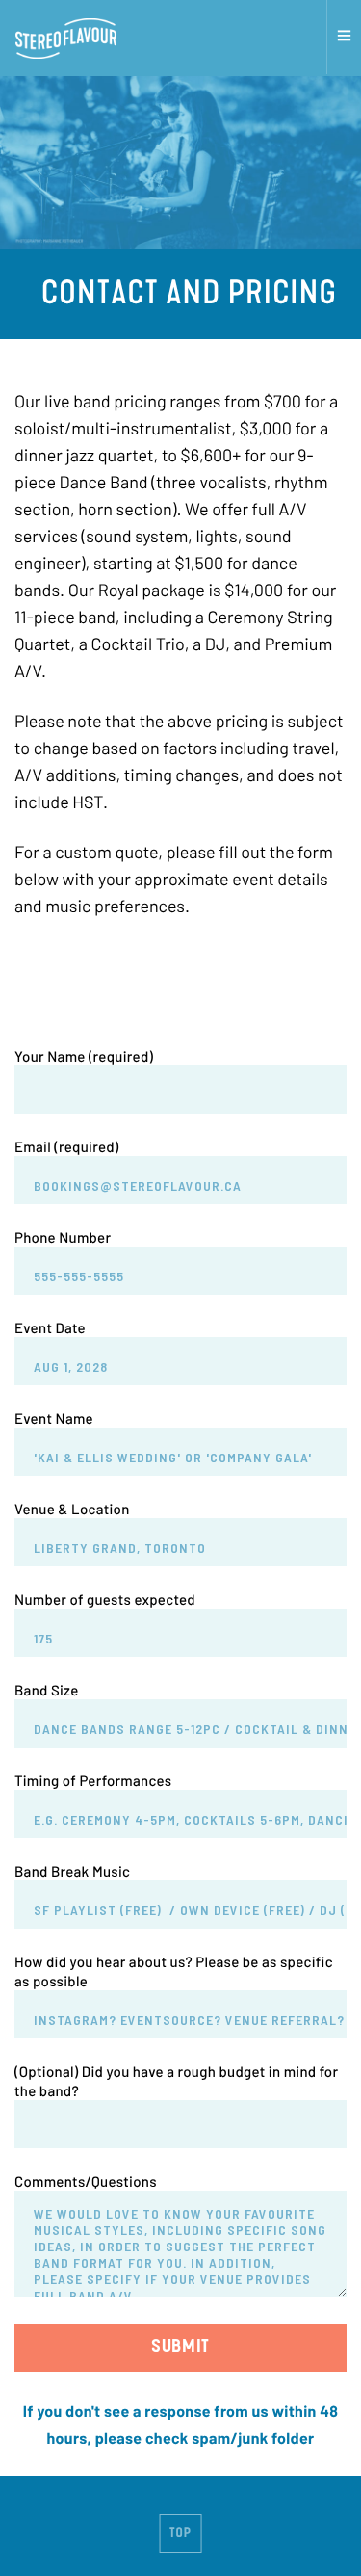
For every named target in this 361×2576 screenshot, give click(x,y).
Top (180, 2534)
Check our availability (181, 981)
